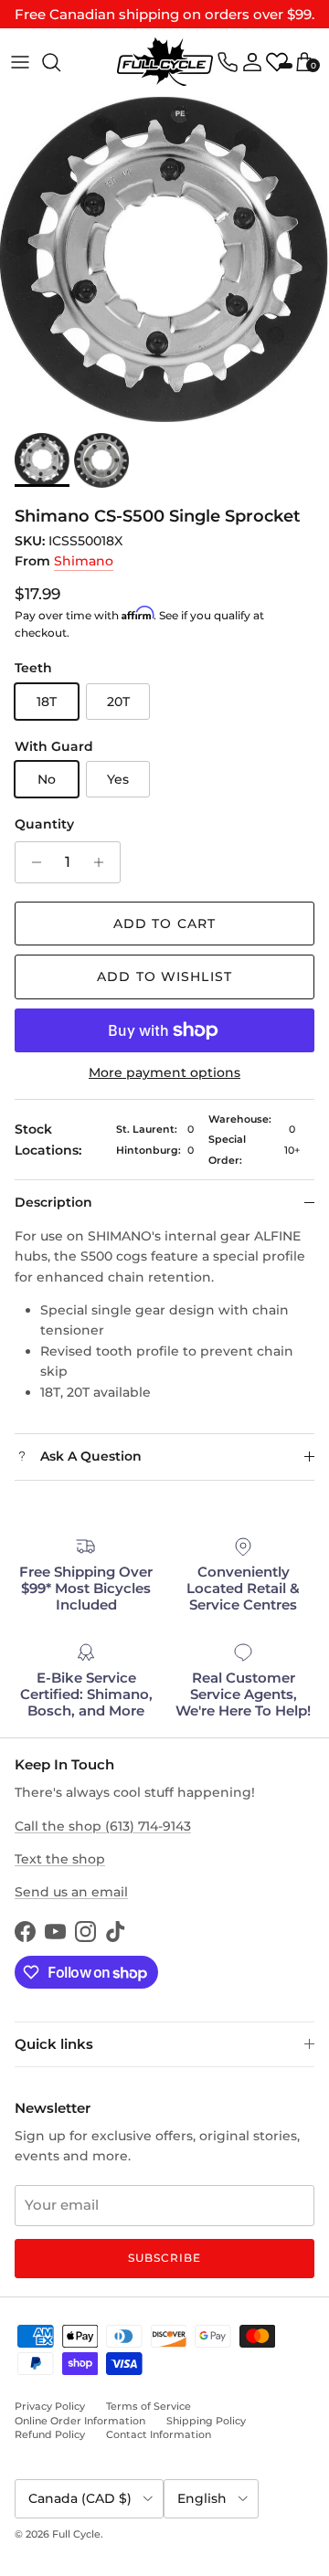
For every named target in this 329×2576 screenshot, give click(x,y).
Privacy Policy (50, 2406)
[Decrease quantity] (32, 862)
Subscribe (164, 2258)
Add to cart (164, 924)
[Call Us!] (228, 62)
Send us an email (71, 1892)
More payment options (164, 1073)
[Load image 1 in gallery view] (164, 259)
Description (53, 1202)
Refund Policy (50, 2434)
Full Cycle (76, 2534)
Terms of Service (149, 2406)
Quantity (44, 824)
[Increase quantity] (104, 862)
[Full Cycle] (165, 62)
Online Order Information (80, 2421)
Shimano (84, 561)
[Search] (60, 62)
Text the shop (60, 1859)
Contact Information (159, 2434)
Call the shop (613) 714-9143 (103, 1826)
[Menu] (20, 62)
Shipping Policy (206, 2421)
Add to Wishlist (164, 977)
